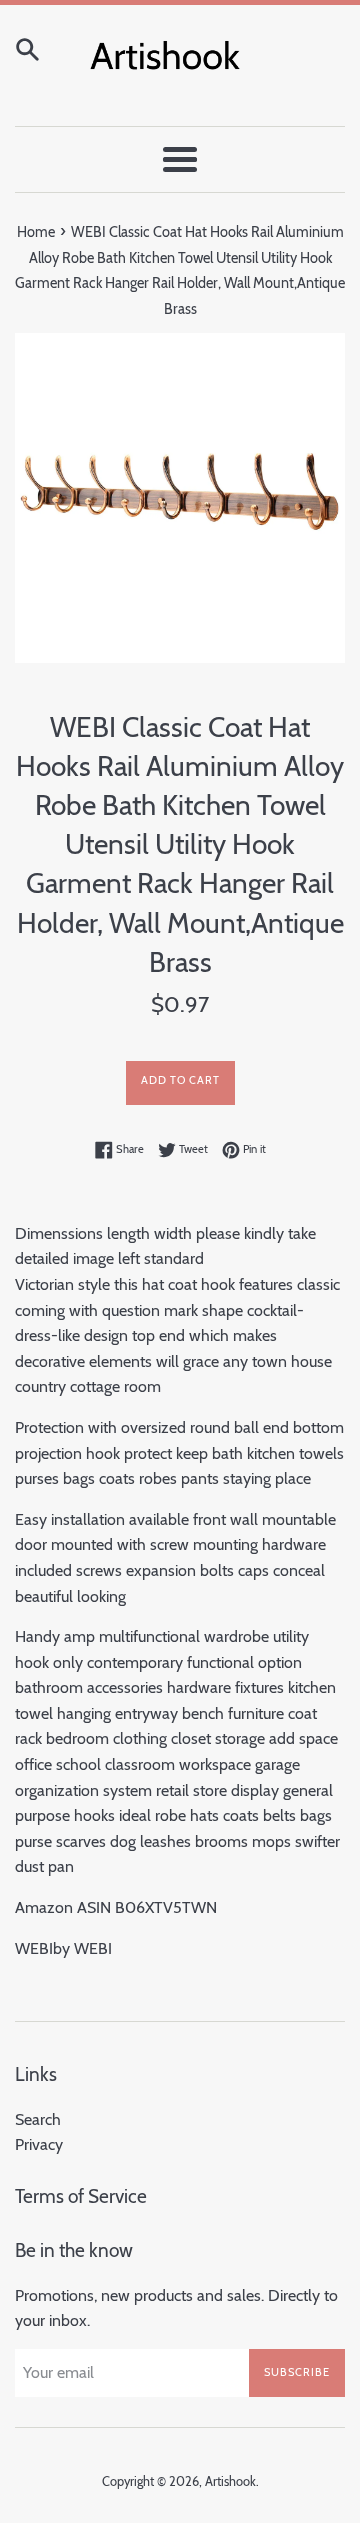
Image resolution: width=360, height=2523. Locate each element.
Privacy (39, 2144)
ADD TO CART (180, 1080)
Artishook (230, 2481)
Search (38, 2119)
